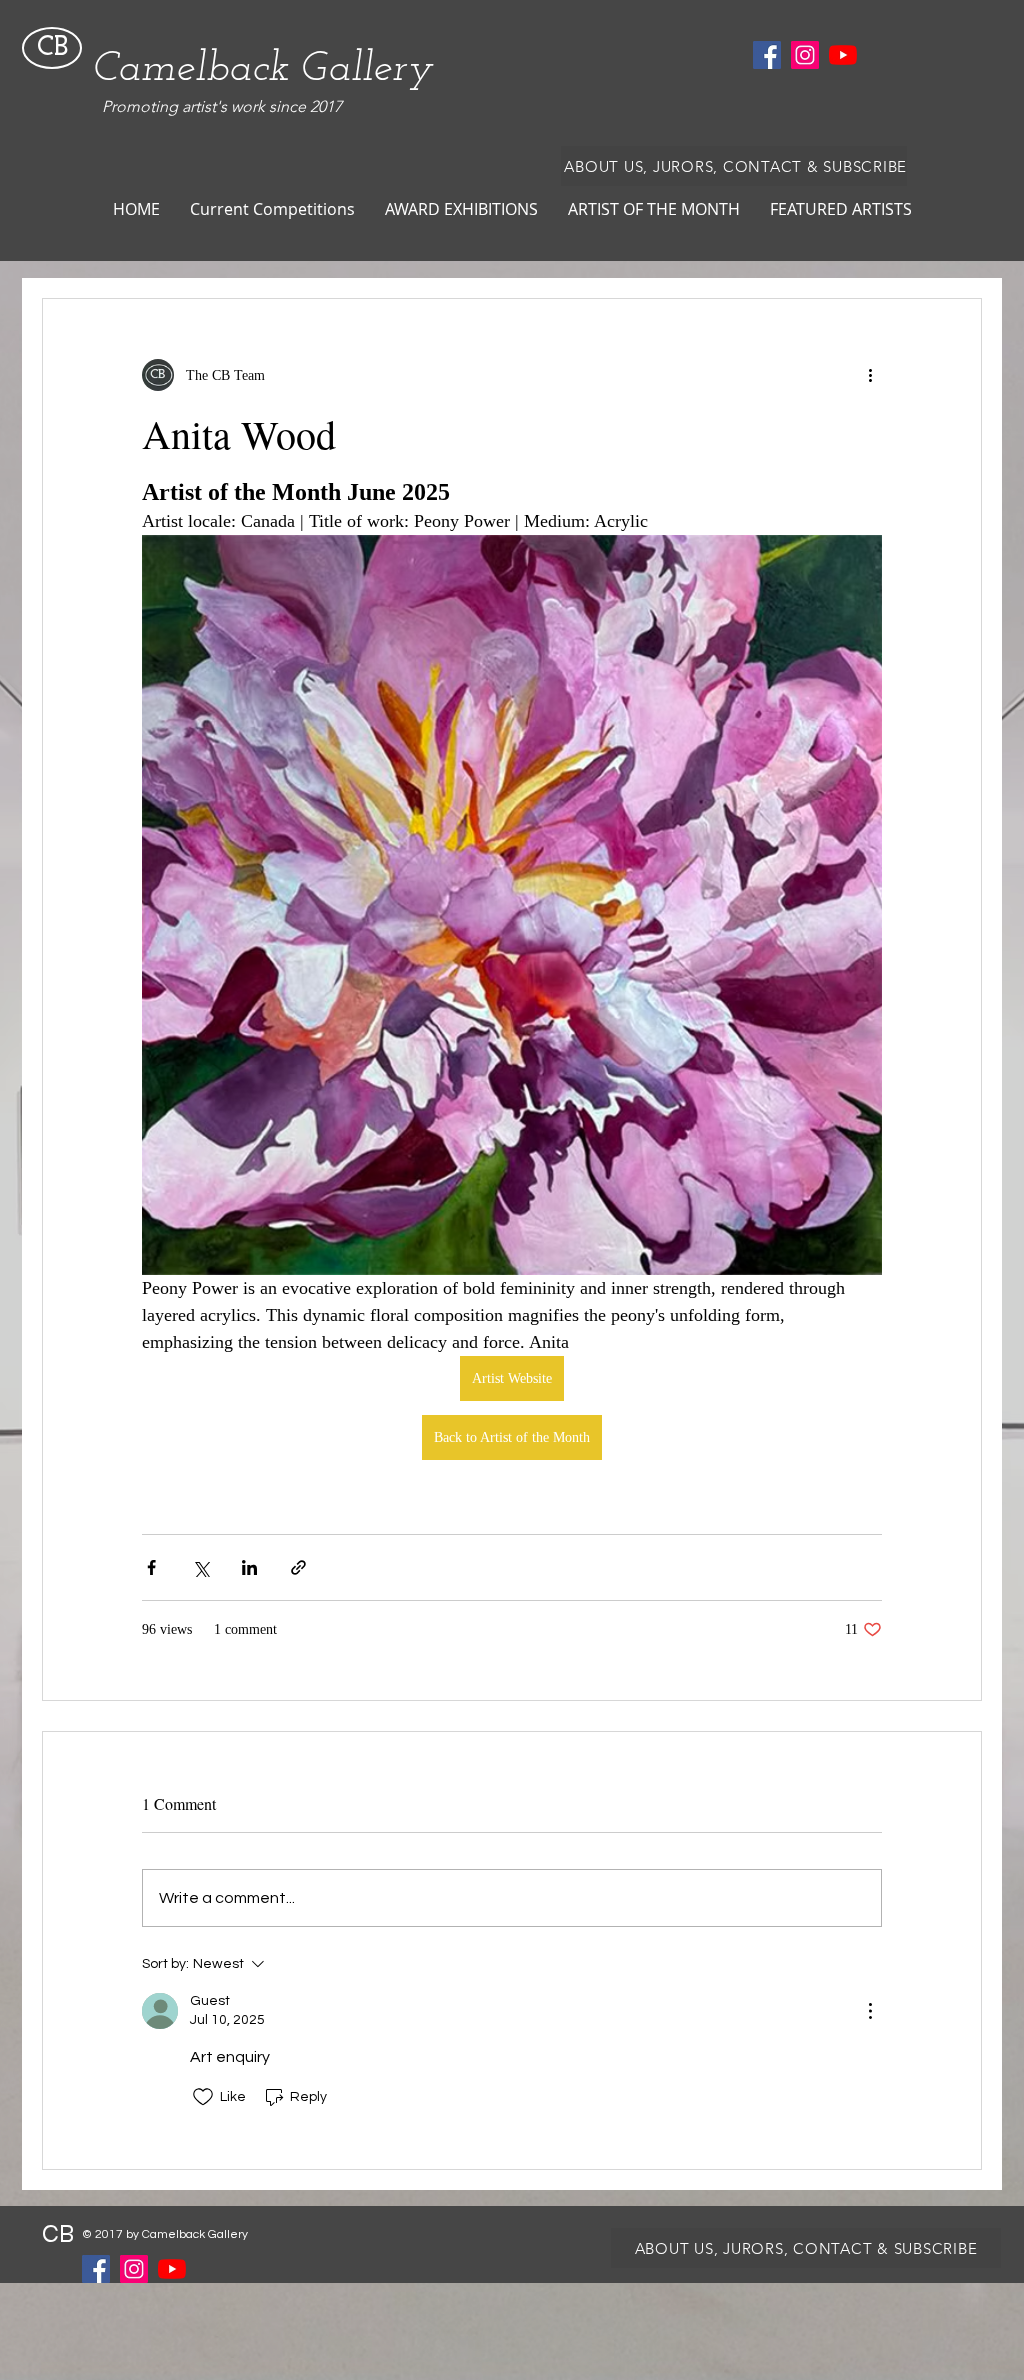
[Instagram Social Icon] (805, 55)
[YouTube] (843, 55)
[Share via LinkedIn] (249, 1567)
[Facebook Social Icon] (767, 55)
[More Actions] (870, 2011)
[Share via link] (298, 1567)
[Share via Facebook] (151, 1567)
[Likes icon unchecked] (203, 2097)
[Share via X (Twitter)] (200, 1567)
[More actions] (870, 375)
